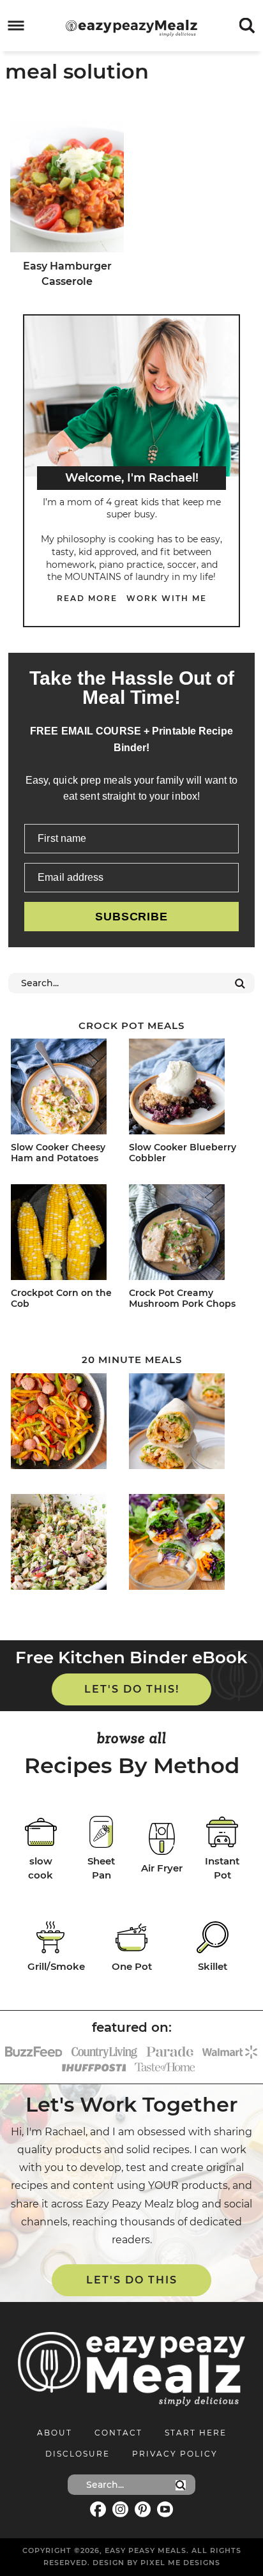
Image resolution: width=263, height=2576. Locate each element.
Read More (87, 598)
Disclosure (78, 2454)
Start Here (196, 2433)
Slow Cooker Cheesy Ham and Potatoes (58, 1153)
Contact (118, 2433)
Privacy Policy (175, 2454)
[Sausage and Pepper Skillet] (67, 1423)
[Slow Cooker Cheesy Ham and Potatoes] (67, 1089)
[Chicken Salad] (67, 1544)
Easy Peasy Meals (131, 28)
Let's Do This (132, 2280)
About (55, 2433)
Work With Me (167, 598)
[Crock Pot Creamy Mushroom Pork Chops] (185, 1234)
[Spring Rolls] (185, 1544)
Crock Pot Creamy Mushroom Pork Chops (182, 1298)
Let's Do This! (132, 1689)
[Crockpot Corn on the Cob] (67, 1234)
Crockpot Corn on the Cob (61, 1298)
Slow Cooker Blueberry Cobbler (183, 1153)
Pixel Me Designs (180, 2563)
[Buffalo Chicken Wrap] (185, 1423)
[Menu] (16, 26)
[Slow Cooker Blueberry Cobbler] (185, 1089)
